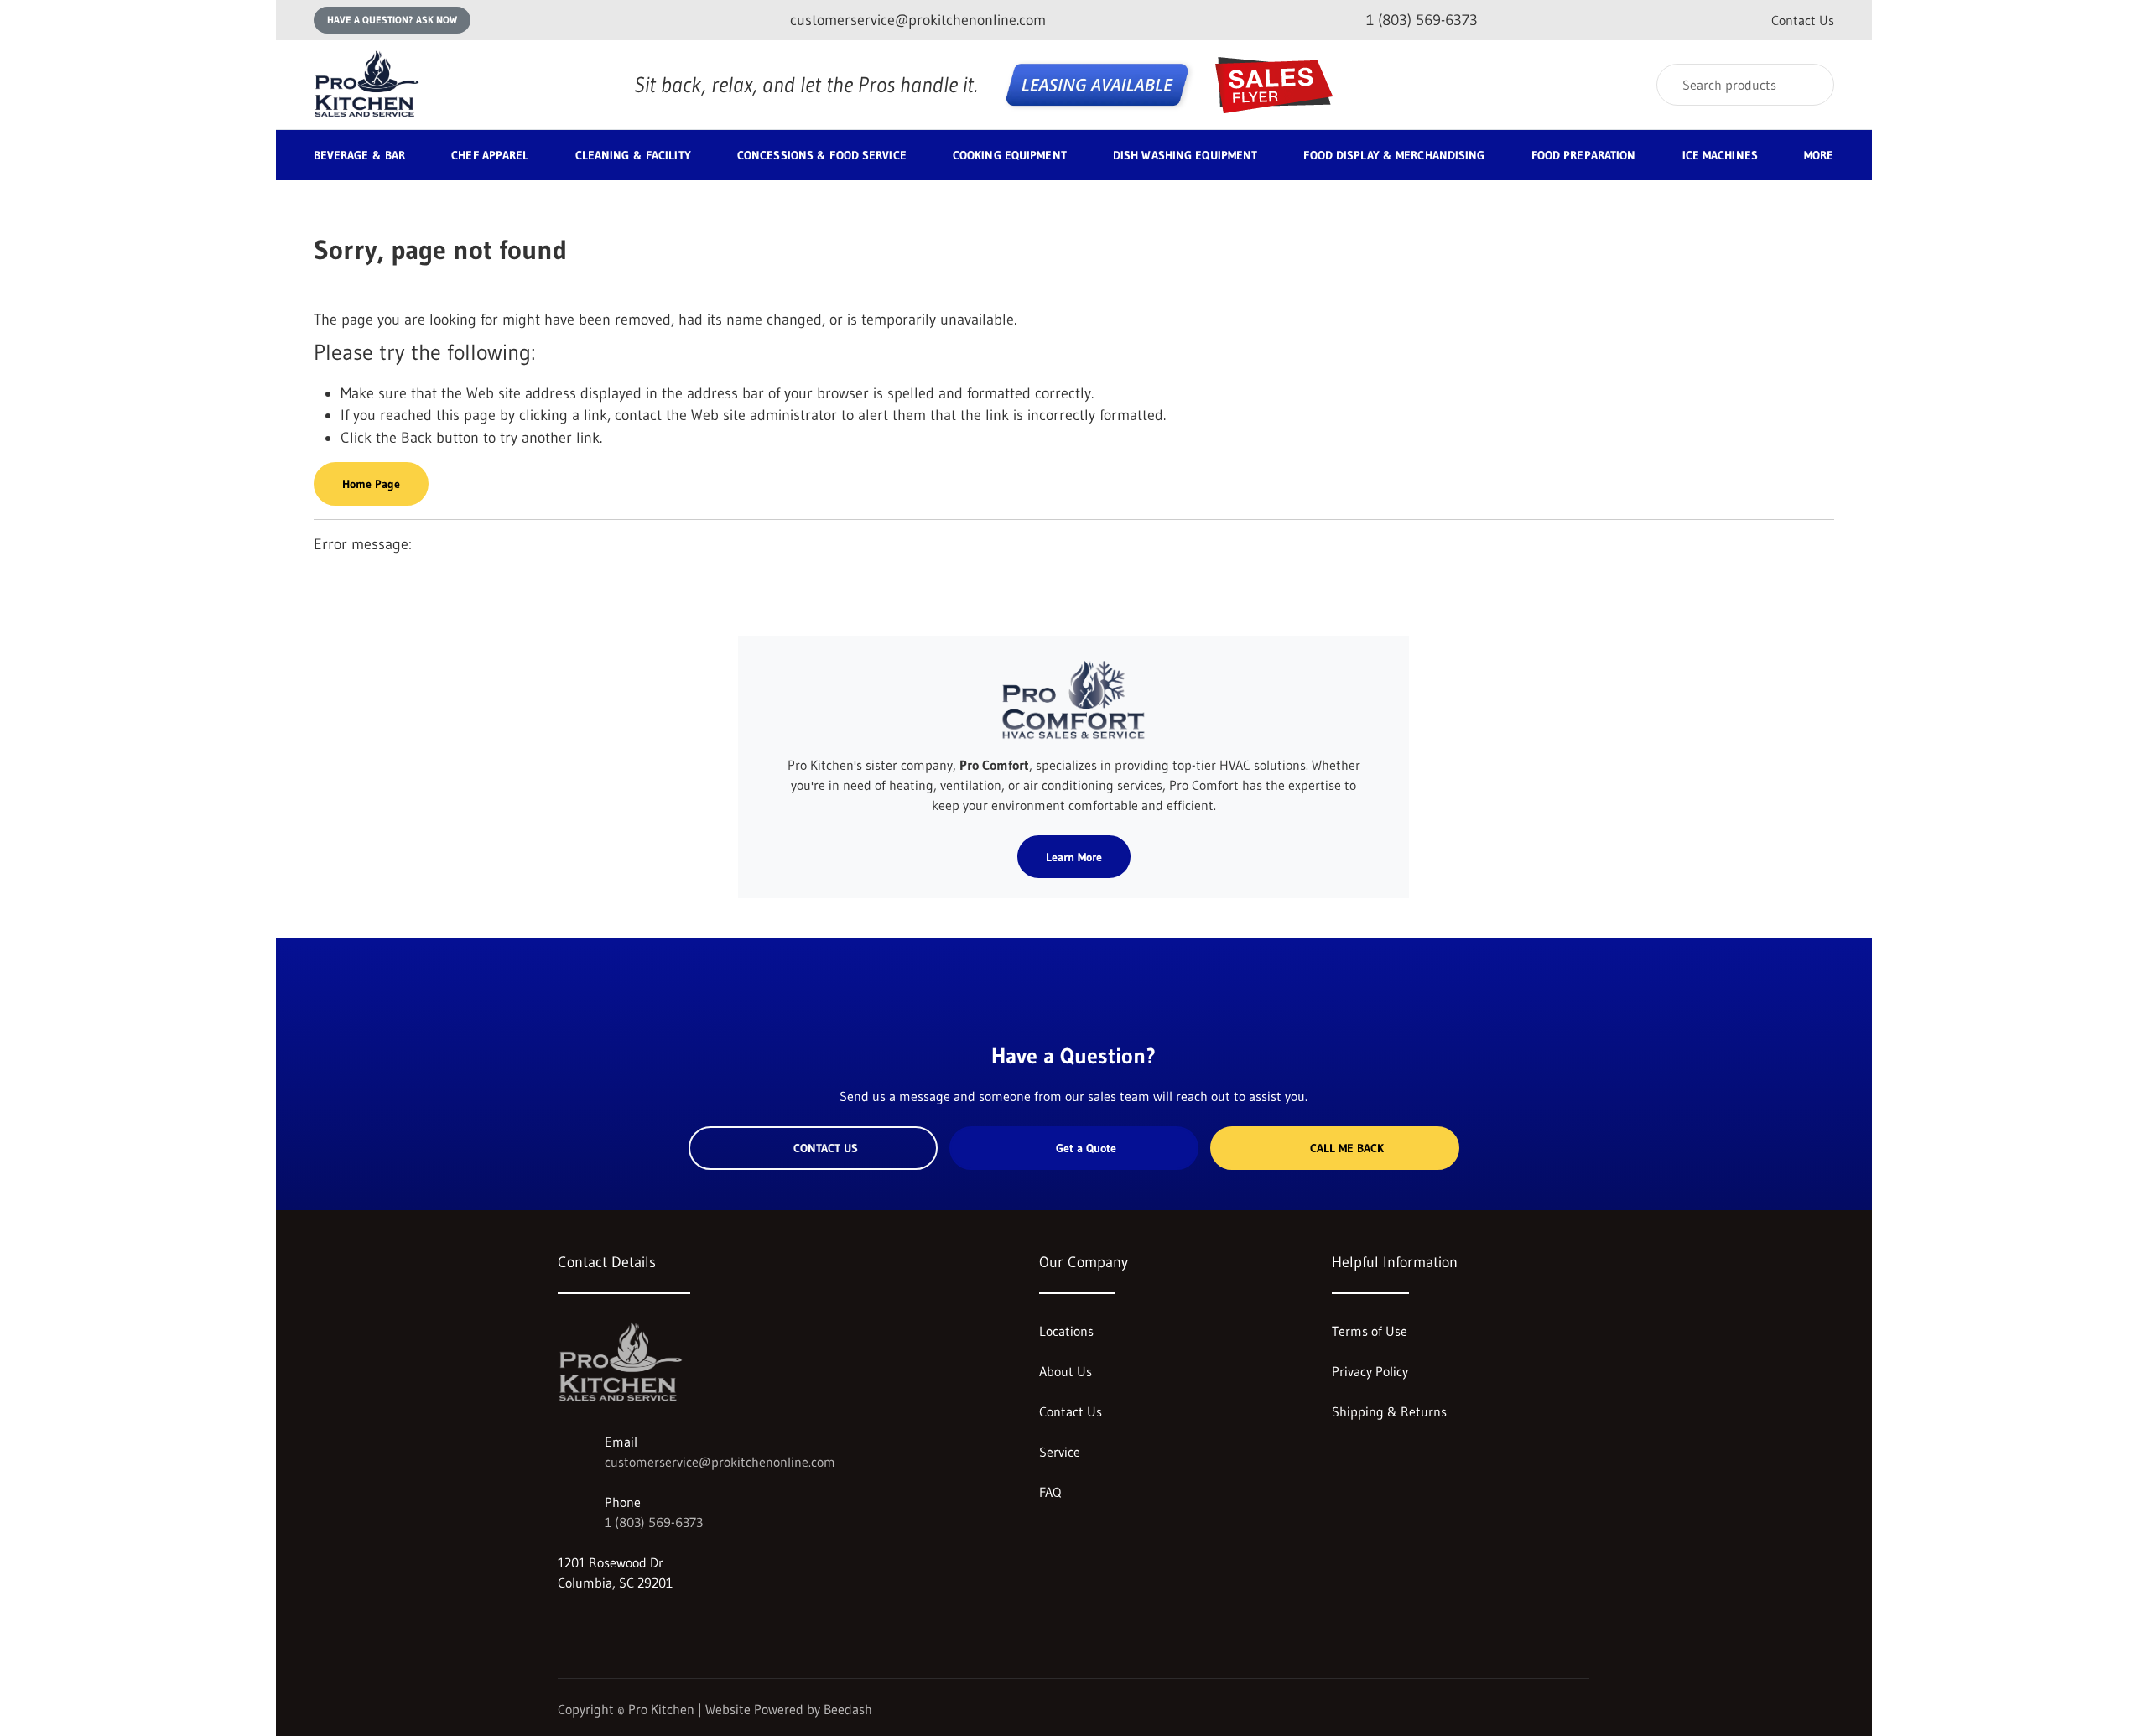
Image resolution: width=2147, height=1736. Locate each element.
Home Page (371, 484)
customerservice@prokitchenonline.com (720, 1462)
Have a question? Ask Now (392, 20)
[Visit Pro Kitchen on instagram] (565, 1623)
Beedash (848, 1709)
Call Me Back (1347, 1148)
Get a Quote (1086, 1148)
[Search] (1810, 85)
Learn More (1074, 857)
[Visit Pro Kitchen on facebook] (600, 1623)
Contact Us (1803, 20)
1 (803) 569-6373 (654, 1522)
